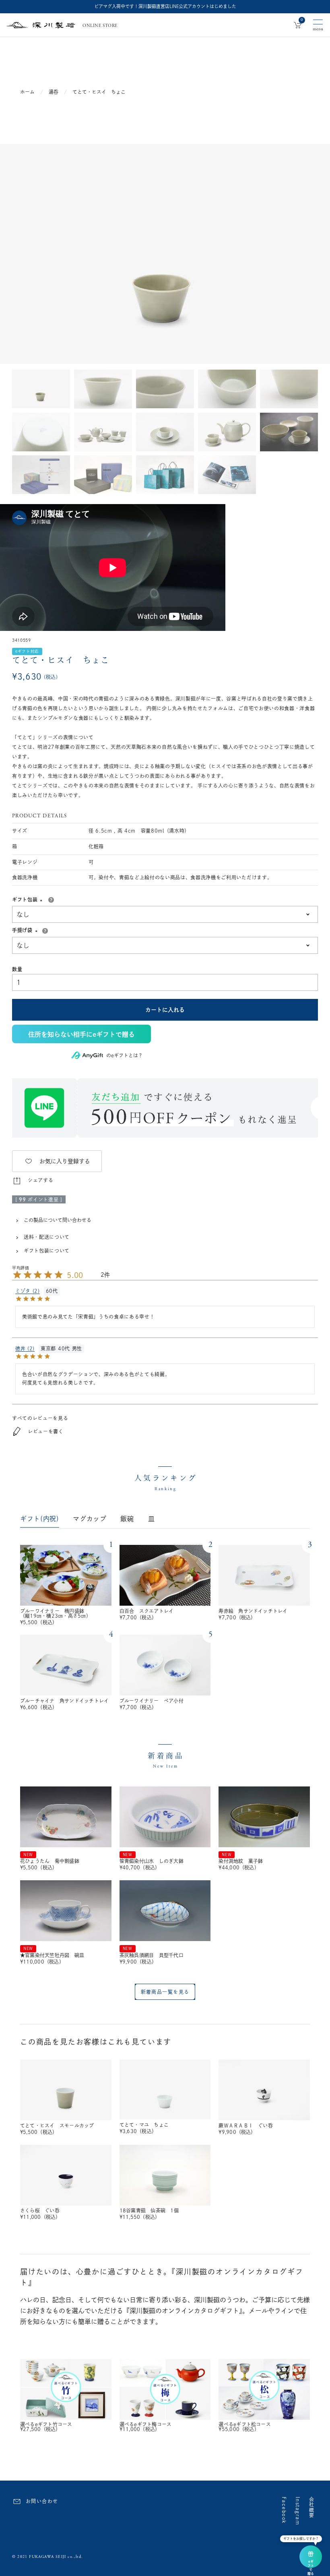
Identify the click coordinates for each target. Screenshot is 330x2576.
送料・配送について (47, 1237)
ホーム (27, 92)
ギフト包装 (28, 899)
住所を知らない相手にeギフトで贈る (81, 1034)
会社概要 (311, 2508)
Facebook (284, 2510)
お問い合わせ (42, 2501)
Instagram (298, 2511)
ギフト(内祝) (40, 1519)
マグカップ (90, 1519)
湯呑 (54, 92)
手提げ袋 (26, 930)
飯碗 (127, 1519)
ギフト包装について (47, 1251)
